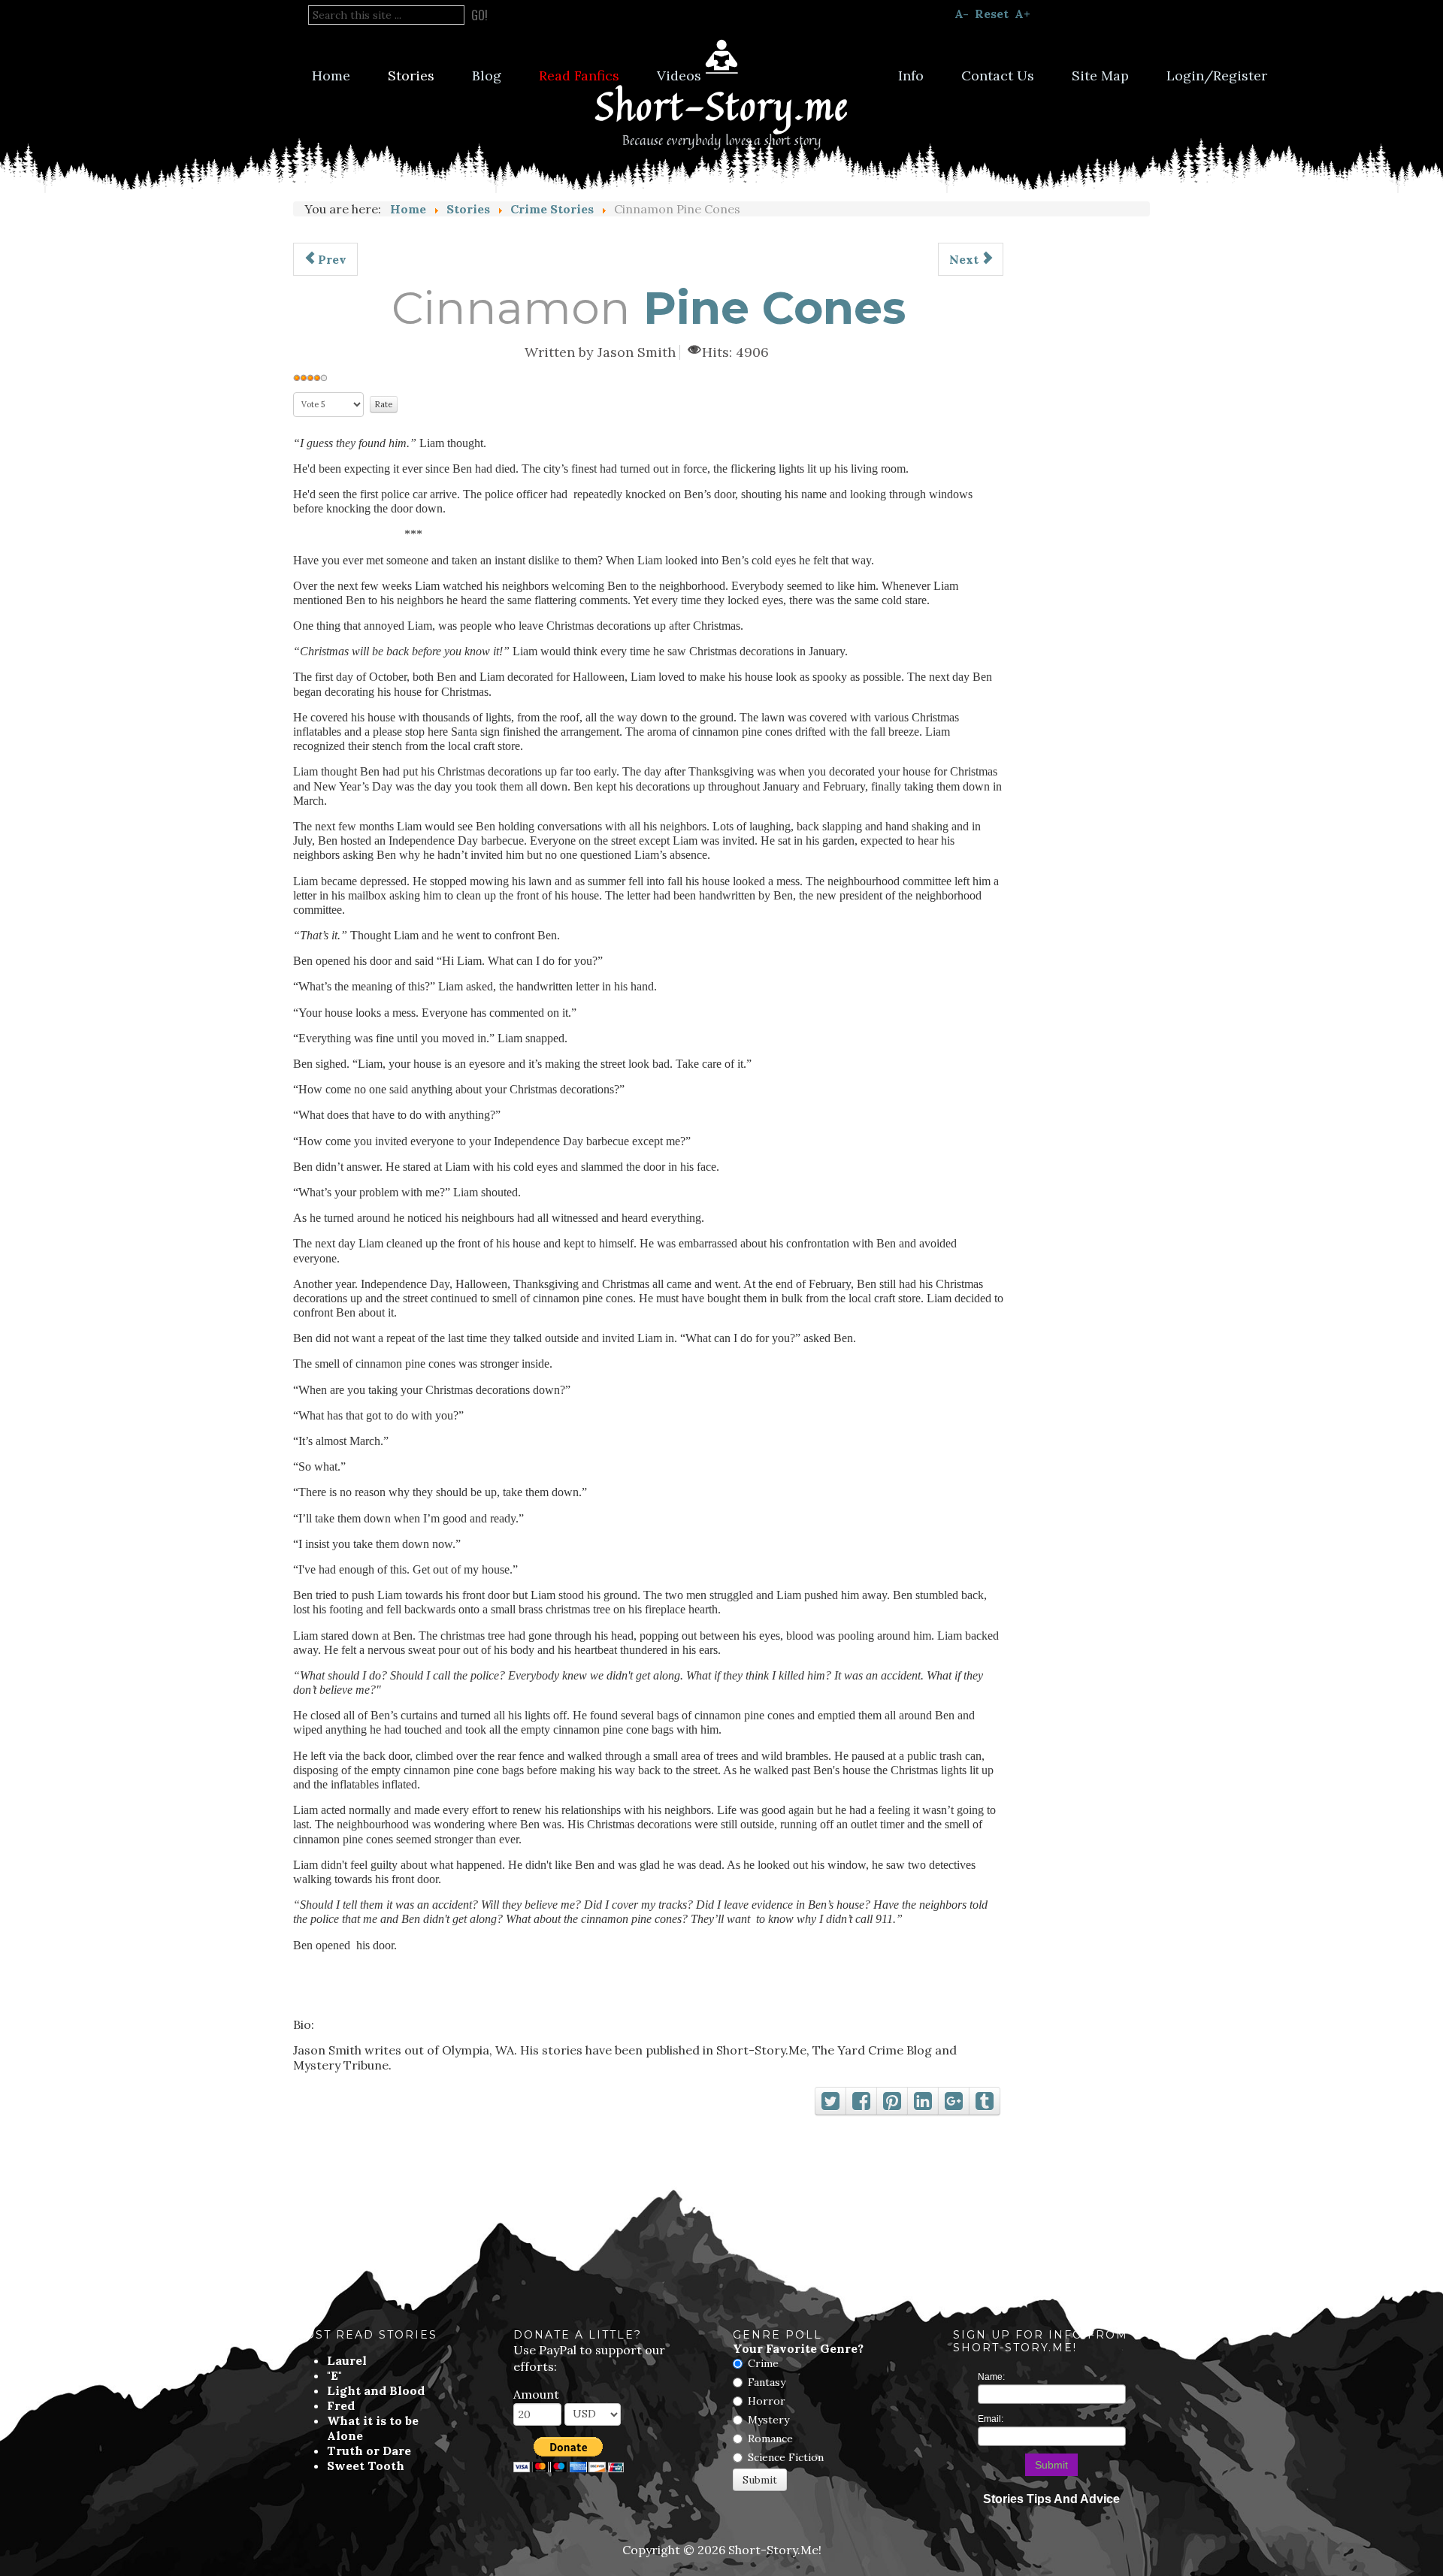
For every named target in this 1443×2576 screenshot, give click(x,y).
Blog (487, 76)
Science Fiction (786, 2457)
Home (331, 76)
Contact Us (998, 76)
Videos (679, 76)
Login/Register (1217, 76)
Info (911, 76)
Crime (763, 2363)
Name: (991, 2377)
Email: (991, 2419)
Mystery (768, 2420)
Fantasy (767, 2382)
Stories (411, 76)
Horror (767, 2401)
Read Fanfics (579, 76)
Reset (992, 14)
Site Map (1100, 76)
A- (962, 14)
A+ (1023, 14)
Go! (479, 15)
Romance (770, 2438)
